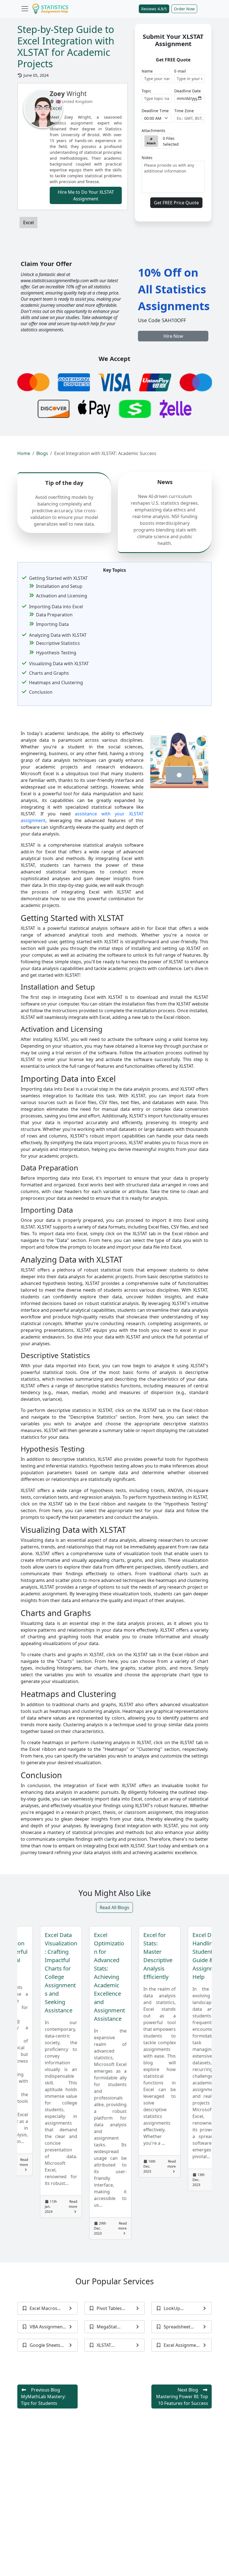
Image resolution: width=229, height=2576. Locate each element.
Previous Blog (43, 2397)
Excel (28, 222)
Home (24, 453)
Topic (146, 91)
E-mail (180, 71)
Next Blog (182, 2397)
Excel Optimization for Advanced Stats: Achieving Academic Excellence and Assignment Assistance (71, 1977)
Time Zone (184, 111)
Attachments (153, 131)
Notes (147, 158)
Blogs (42, 453)
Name (147, 71)
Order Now (184, 9)
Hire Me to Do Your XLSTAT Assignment (86, 195)
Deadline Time (155, 111)
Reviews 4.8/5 (154, 9)
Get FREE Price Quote (176, 203)
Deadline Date (188, 91)
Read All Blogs (115, 1907)
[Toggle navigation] (25, 9)
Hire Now (173, 336)
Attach (151, 143)
